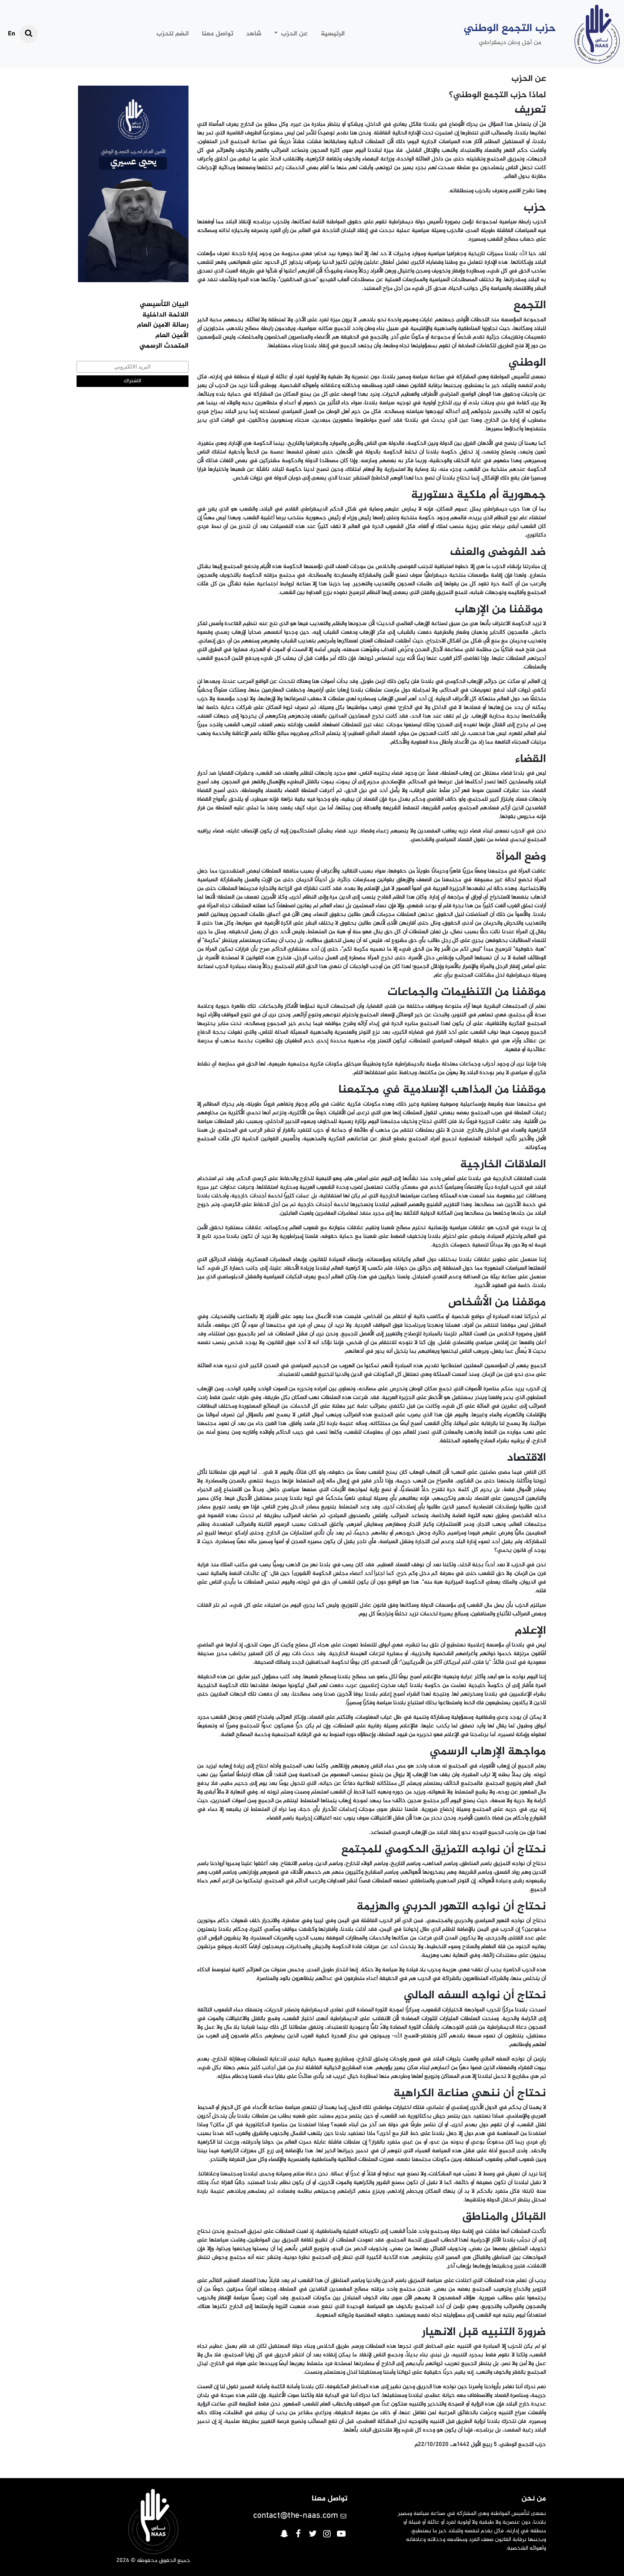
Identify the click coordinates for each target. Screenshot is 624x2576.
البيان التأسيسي (164, 305)
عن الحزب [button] (293, 34)
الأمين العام (172, 336)
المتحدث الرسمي (164, 346)
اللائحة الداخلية (165, 315)
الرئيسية (333, 34)
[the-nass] (597, 34)
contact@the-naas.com (296, 2516)
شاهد (254, 34)
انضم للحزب (173, 34)
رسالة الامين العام (163, 325)
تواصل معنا (218, 34)
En (12, 34)
